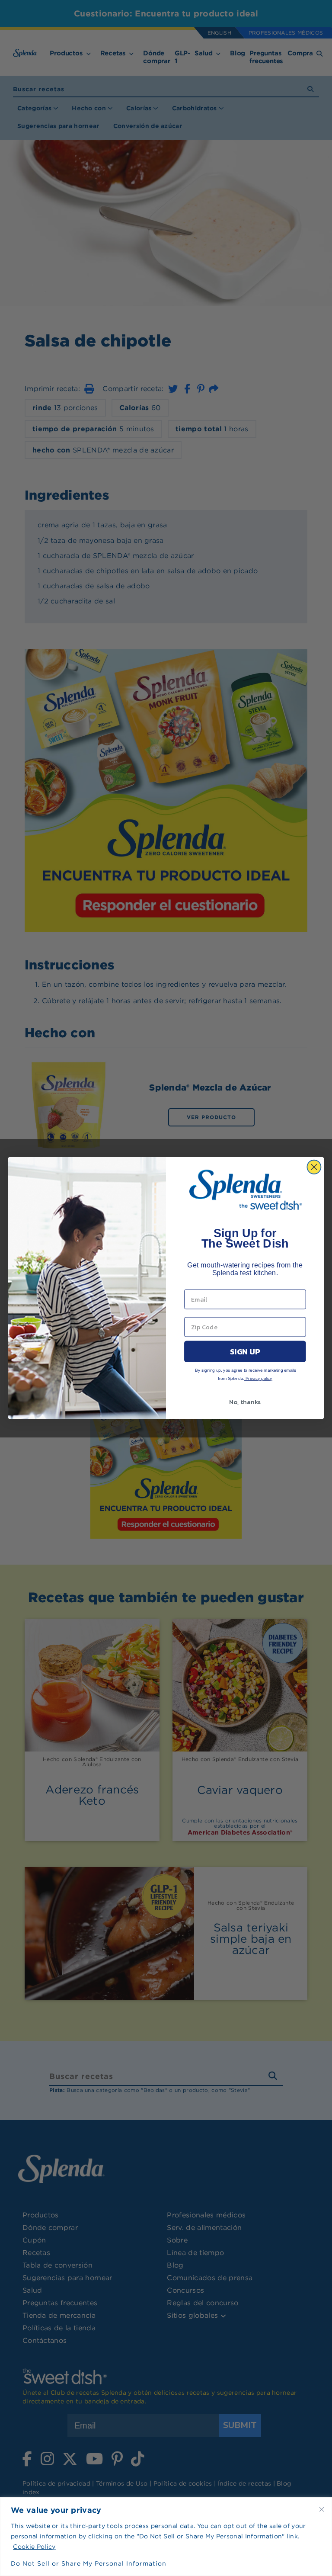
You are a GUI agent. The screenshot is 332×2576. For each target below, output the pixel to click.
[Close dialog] (314, 1167)
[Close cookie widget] (322, 2509)
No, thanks (245, 1402)
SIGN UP (245, 1351)
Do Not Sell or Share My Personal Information (89, 2563)
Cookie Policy (34, 2547)
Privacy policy (258, 1378)
